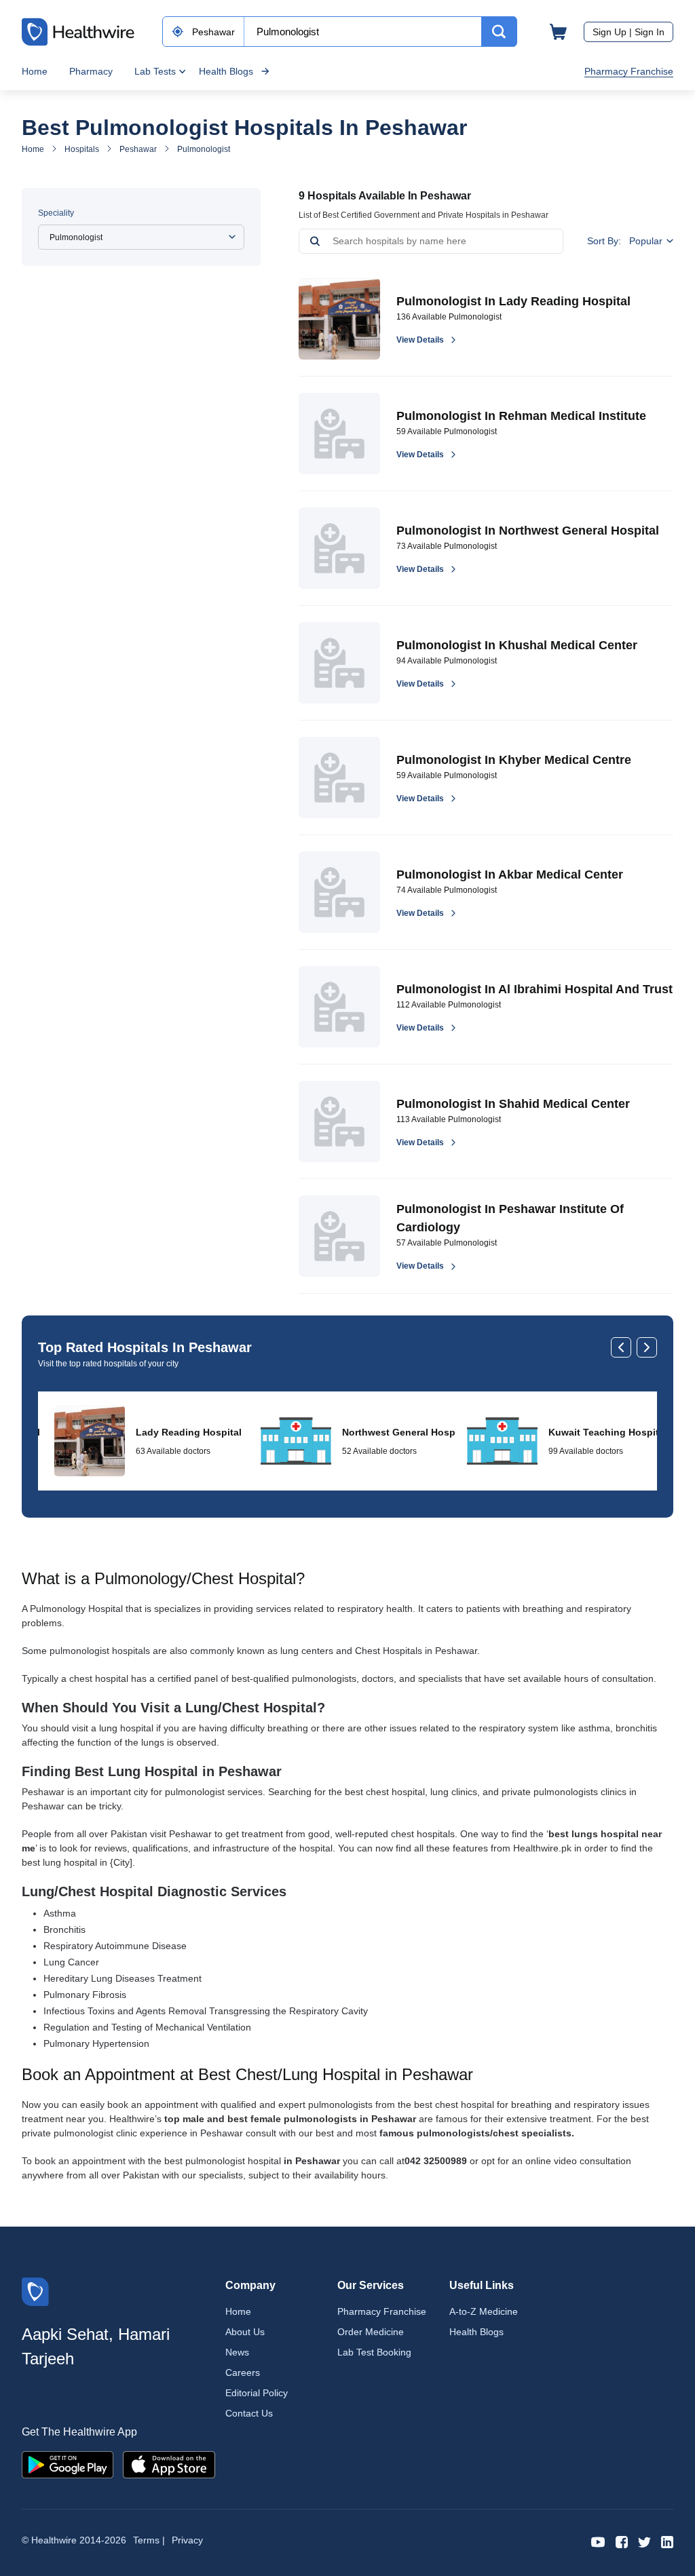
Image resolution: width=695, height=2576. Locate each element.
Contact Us (249, 2413)
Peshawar (138, 149)
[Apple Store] (169, 2464)
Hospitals (82, 149)
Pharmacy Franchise (629, 71)
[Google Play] (68, 2464)
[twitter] (644, 2541)
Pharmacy (91, 71)
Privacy (187, 2540)
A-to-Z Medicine (484, 2311)
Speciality (56, 213)
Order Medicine (371, 2332)
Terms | (149, 2540)
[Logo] (35, 2291)
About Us (245, 2332)
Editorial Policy (257, 2393)
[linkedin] (667, 2541)
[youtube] (598, 2541)
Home (35, 71)
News (237, 2352)
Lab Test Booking (374, 2352)
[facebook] (622, 2541)
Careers (243, 2372)
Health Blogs (226, 71)
